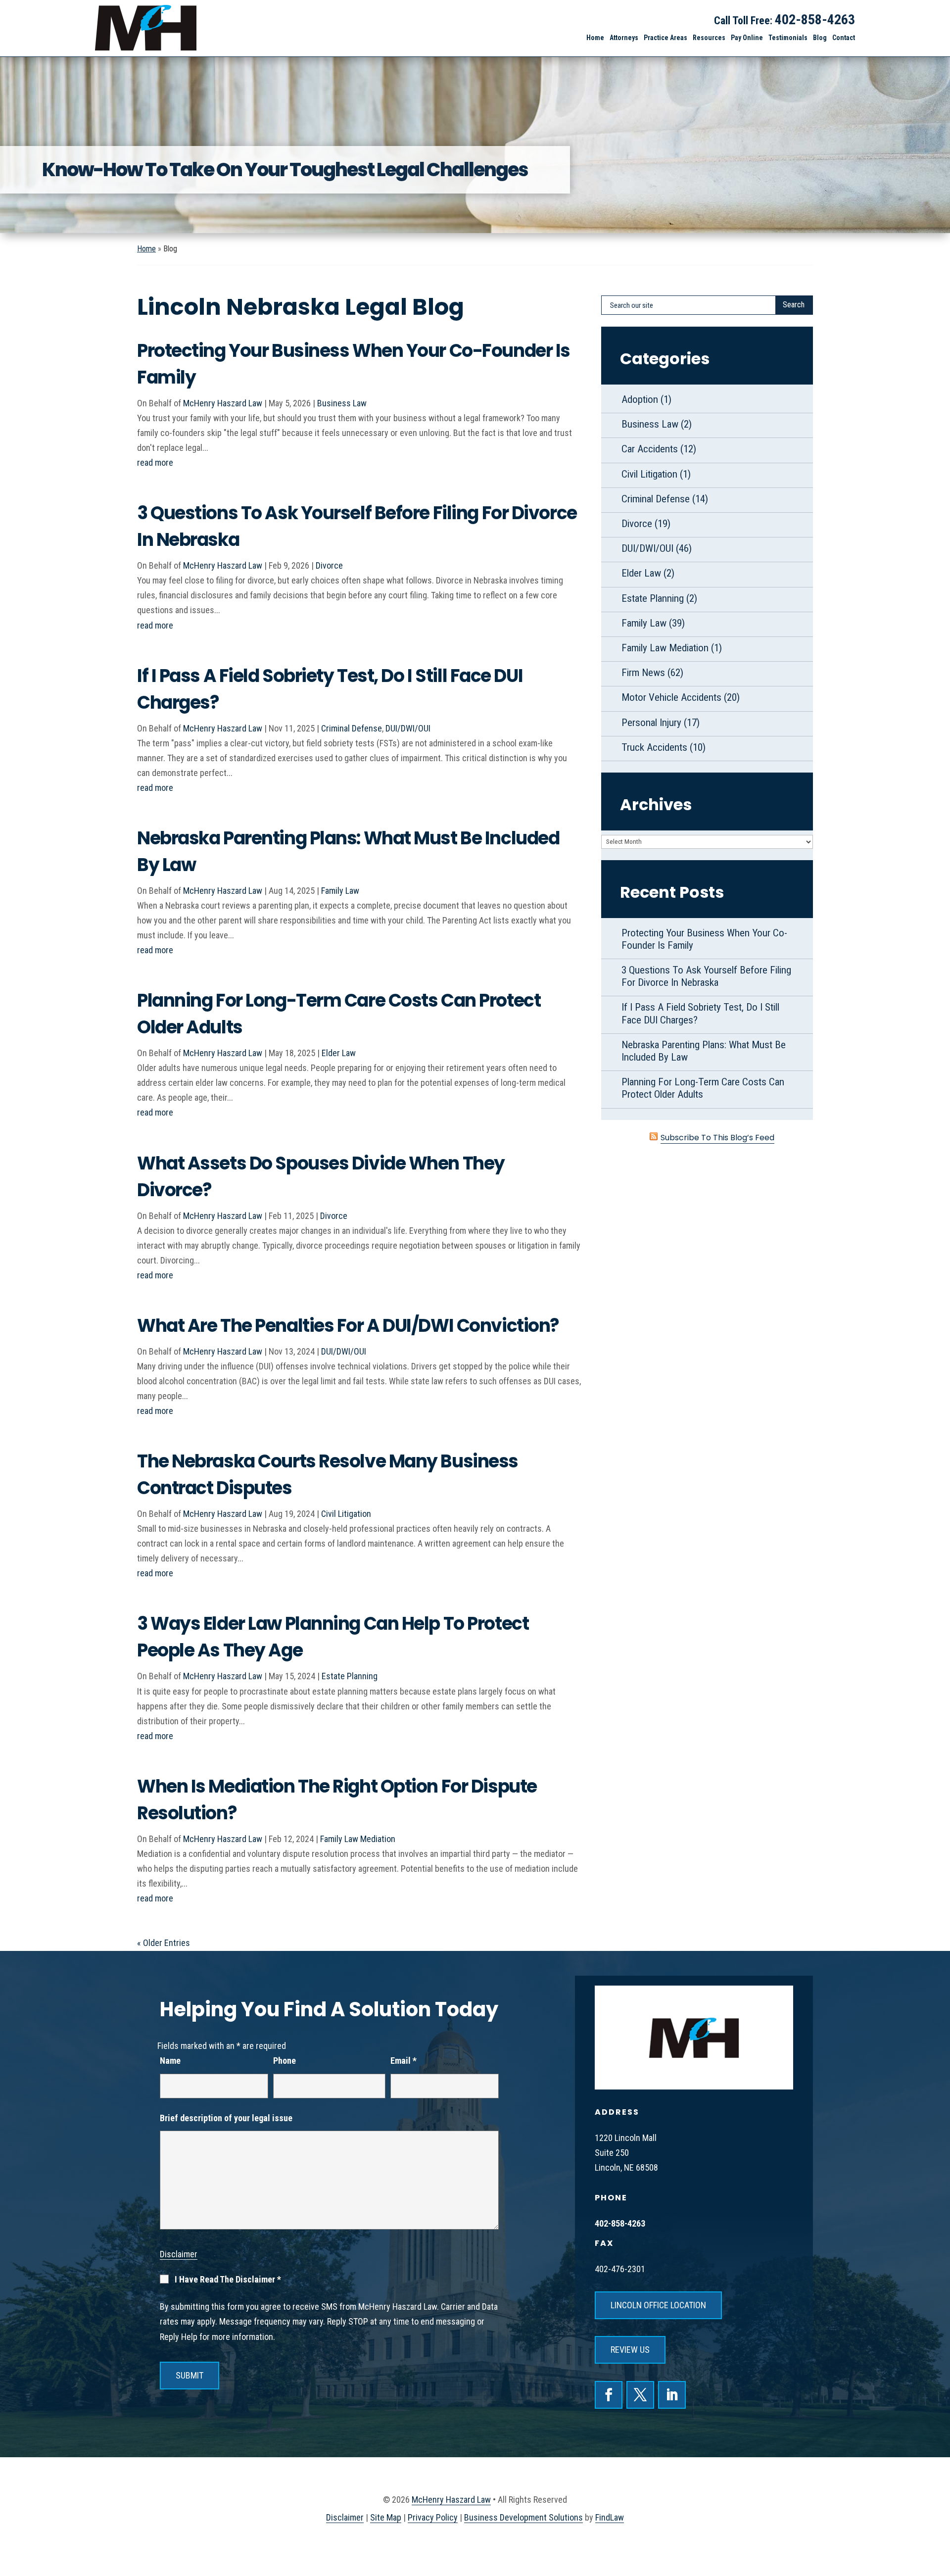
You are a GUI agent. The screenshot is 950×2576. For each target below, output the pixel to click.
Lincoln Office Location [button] (658, 2305)
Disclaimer (179, 2254)
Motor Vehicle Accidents (671, 697)
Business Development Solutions (523, 2517)
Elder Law (339, 1053)
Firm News (643, 673)
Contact (844, 38)
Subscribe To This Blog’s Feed (717, 1138)
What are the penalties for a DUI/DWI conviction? (348, 1326)
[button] (936, 2517)
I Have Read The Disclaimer (228, 2280)
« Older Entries (164, 1943)
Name (170, 2061)
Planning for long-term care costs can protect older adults (703, 1088)
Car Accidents (650, 449)
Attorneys (624, 38)
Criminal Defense (352, 728)
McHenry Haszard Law (223, 403)
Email (404, 2061)
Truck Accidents (654, 747)
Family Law (340, 891)
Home (595, 38)
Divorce (329, 565)
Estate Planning (350, 1676)
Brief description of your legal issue (226, 2118)
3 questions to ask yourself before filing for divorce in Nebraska (706, 976)
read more (155, 462)
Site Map (386, 2517)
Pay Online (747, 38)
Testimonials (788, 38)
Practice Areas (665, 38)
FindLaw (610, 2517)
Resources (709, 38)
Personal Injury (651, 723)
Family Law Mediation (358, 1839)
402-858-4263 (815, 20)
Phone (285, 2061)
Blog (820, 38)
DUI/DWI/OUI (408, 728)
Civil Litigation (346, 1514)
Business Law (342, 403)
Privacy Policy (433, 2517)
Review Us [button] (630, 2350)
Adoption (640, 399)
